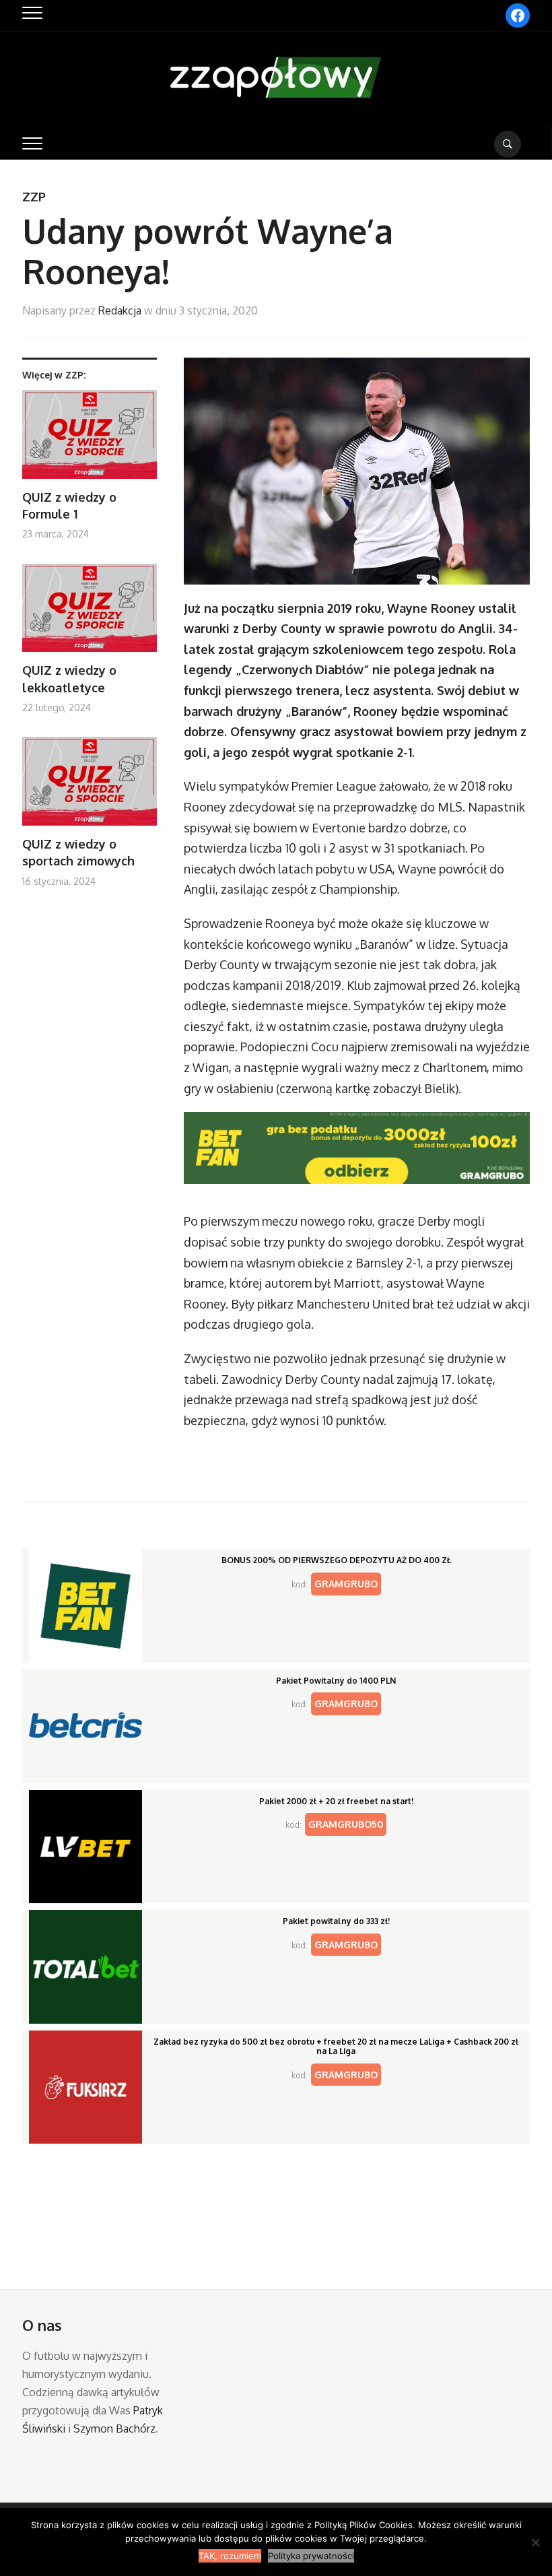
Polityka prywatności (311, 2556)
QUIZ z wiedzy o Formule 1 (69, 505)
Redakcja (120, 310)
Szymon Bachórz (114, 2429)
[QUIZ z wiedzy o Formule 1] (90, 439)
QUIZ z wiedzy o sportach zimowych (78, 852)
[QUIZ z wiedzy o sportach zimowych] (90, 786)
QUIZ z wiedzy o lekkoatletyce (69, 679)
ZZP (34, 197)
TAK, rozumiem (230, 2556)
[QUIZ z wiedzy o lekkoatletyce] (90, 613)
